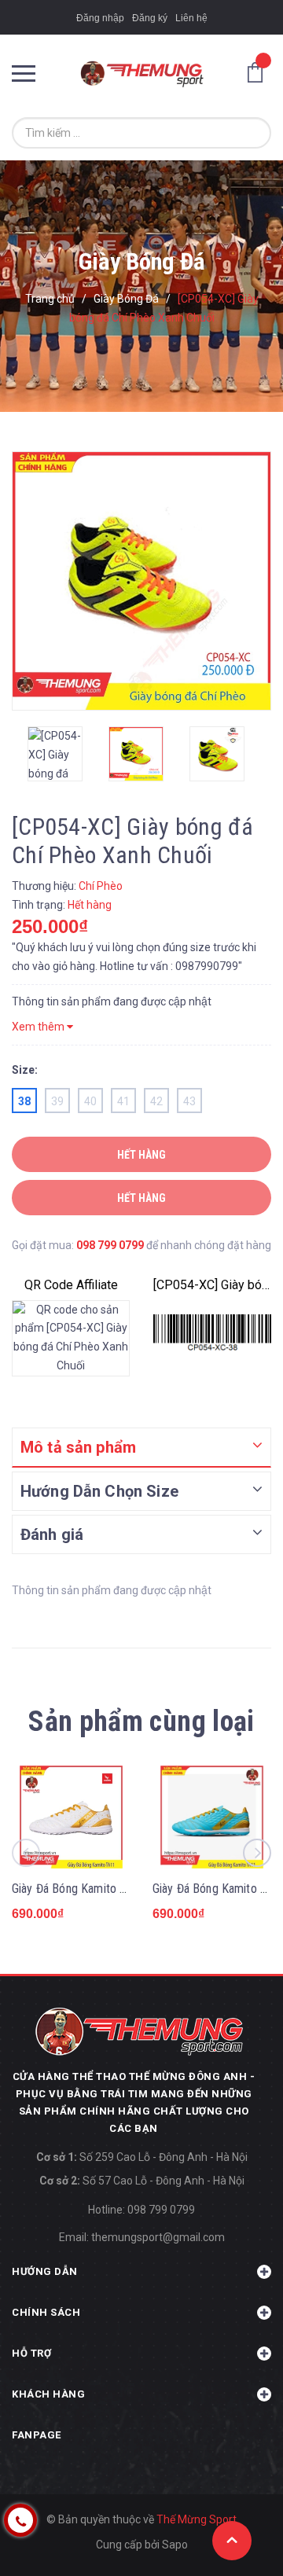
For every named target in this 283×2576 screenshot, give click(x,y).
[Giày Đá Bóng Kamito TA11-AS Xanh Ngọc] (212, 1817)
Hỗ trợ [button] (31, 2353)
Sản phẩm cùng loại (141, 1722)
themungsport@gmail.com (158, 2237)
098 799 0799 (110, 1245)
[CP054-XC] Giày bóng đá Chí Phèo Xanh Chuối (212, 1285)
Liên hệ (191, 18)
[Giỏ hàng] (259, 72)
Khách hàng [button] (48, 2394)
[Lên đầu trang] (232, 2541)
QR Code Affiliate (71, 1285)
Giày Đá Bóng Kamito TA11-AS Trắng (104, 1889)
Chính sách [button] (46, 2312)
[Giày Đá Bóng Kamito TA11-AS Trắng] (71, 1817)
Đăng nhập (100, 18)
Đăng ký (150, 18)
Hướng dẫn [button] (45, 2271)
